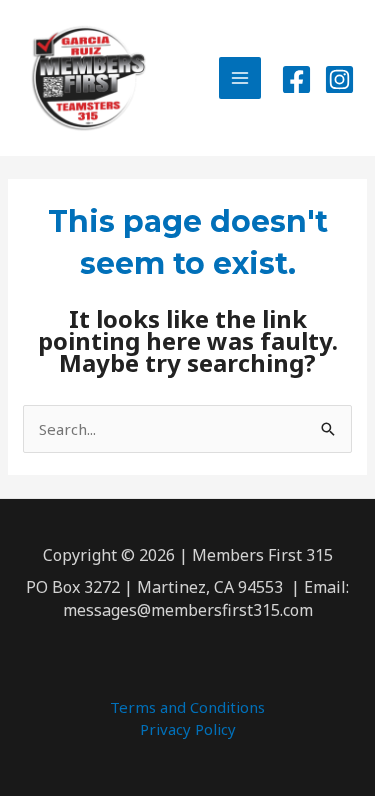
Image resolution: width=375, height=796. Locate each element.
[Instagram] (339, 79)
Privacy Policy (188, 729)
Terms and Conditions (187, 707)
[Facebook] (296, 79)
